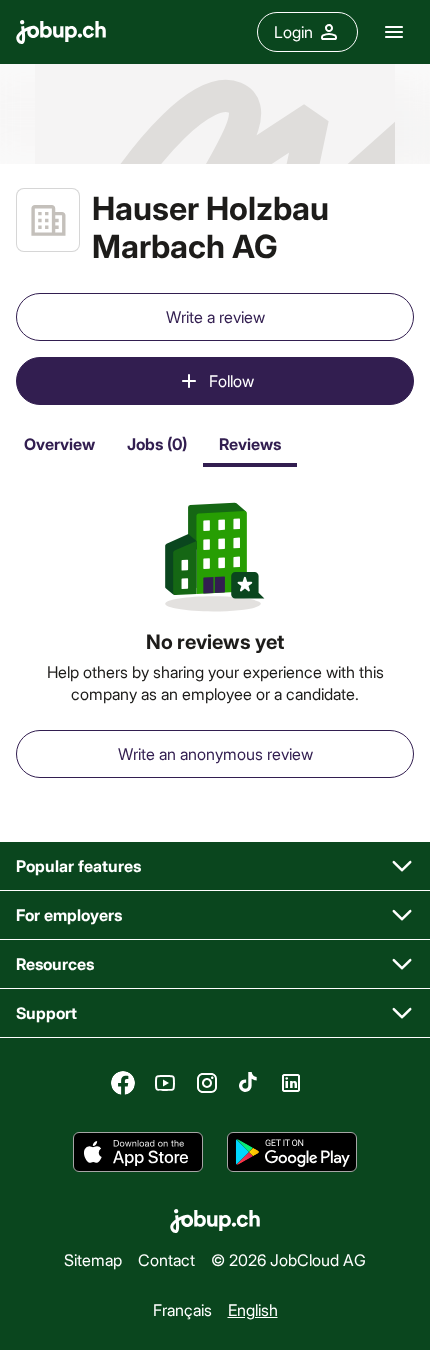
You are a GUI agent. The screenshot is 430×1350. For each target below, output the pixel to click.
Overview (59, 443)
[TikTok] (249, 1083)
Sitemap (93, 1259)
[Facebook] (123, 1083)
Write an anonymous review (215, 753)
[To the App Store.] (138, 1152)
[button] (215, 866)
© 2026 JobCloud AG (288, 1259)
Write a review (215, 316)
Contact (166, 1259)
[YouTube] (165, 1083)
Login (293, 31)
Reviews (250, 443)
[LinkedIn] (291, 1083)
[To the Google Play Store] (292, 1152)
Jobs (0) (157, 443)
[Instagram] (207, 1083)
